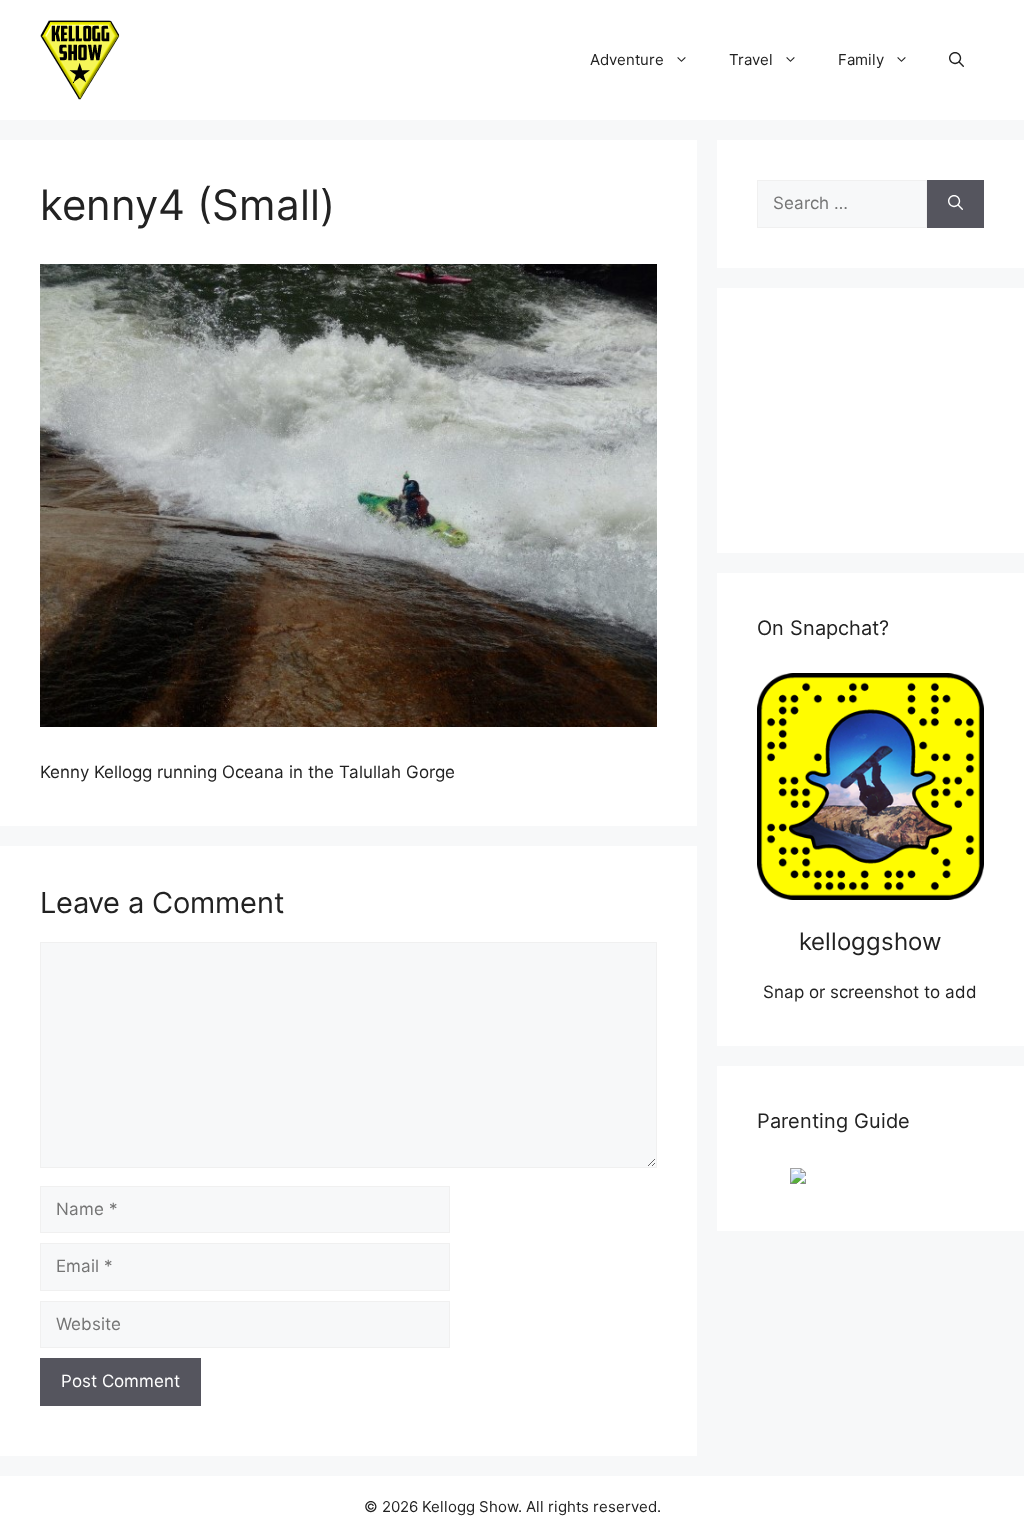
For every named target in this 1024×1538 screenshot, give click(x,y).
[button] (956, 60)
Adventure (627, 59)
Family (861, 59)
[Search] (955, 204)
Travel (751, 59)
